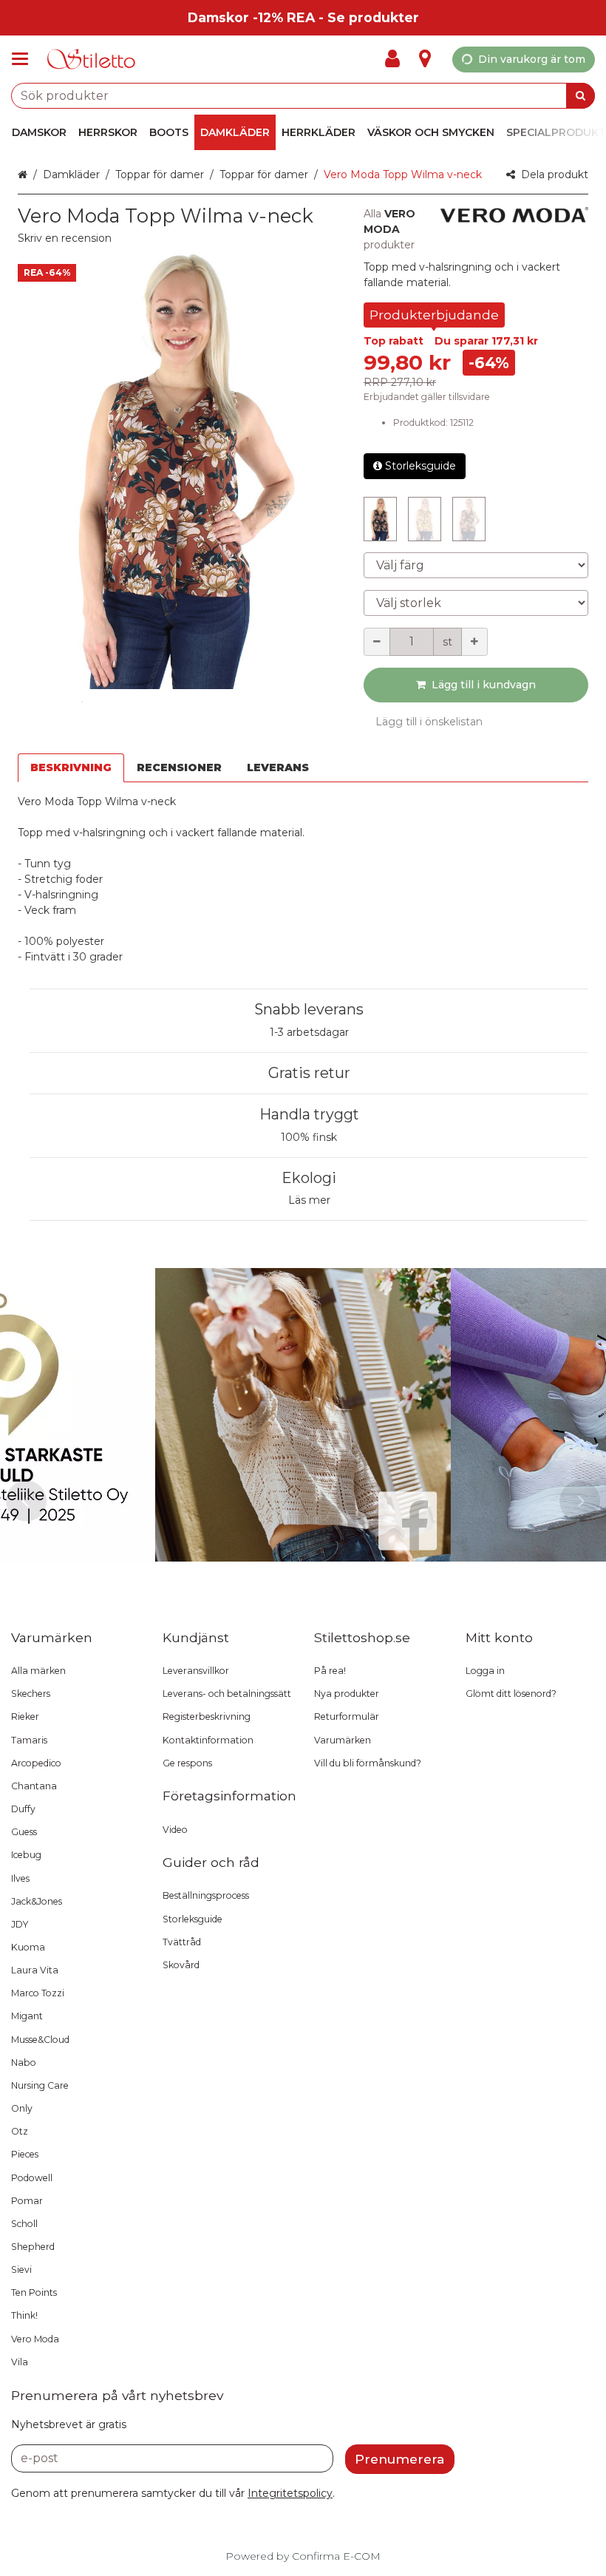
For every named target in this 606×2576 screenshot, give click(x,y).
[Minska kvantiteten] (377, 642)
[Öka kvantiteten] (474, 642)
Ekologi (309, 1178)
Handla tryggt (309, 1114)
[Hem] (92, 60)
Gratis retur (309, 1073)
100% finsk (309, 1137)
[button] (65, 238)
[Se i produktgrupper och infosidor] (24, 59)
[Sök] (581, 96)
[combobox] (303, 96)
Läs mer (309, 1200)
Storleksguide (421, 466)
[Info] (425, 59)
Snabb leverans (309, 1009)
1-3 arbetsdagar (309, 1032)
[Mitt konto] (397, 59)
